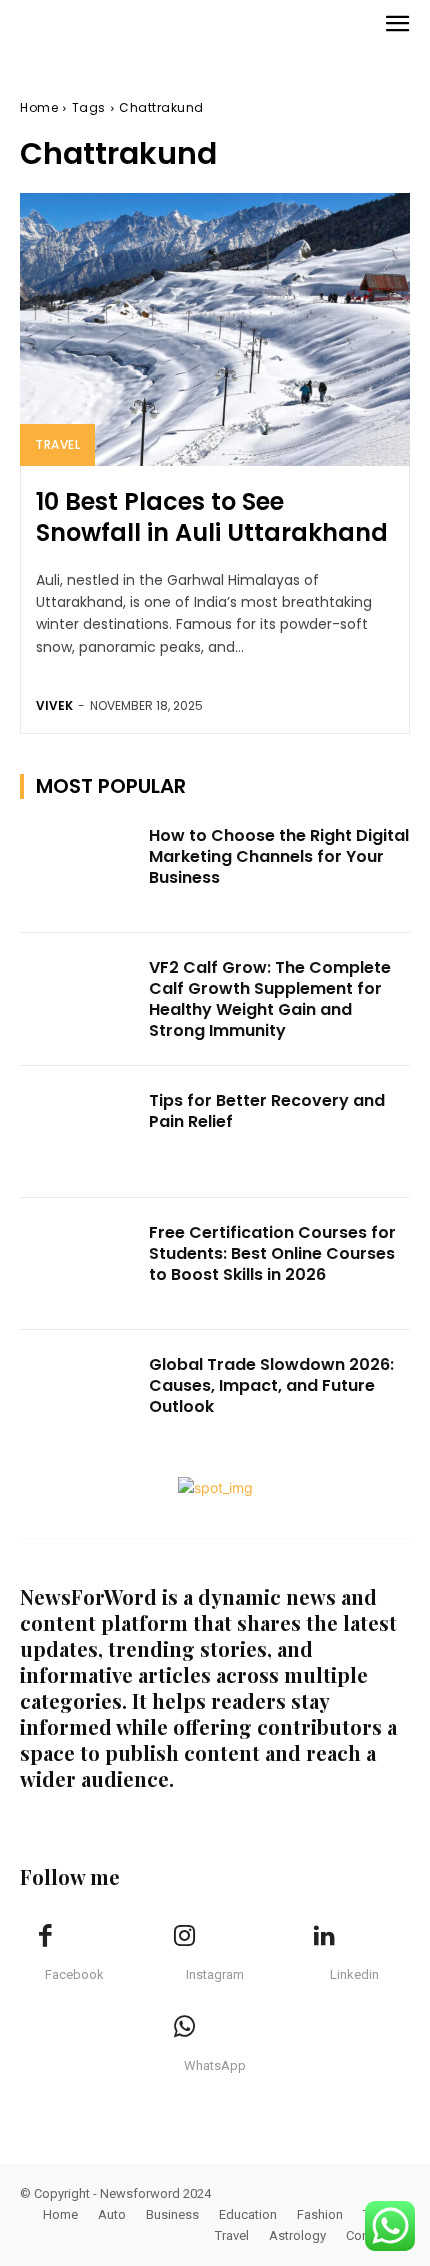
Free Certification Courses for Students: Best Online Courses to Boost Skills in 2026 (272, 1253)
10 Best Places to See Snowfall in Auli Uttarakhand (212, 517)
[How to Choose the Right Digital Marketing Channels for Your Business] (78, 867)
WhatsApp (215, 2065)
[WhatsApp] (185, 2028)
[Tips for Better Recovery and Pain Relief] (78, 1132)
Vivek (54, 705)
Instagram (215, 1974)
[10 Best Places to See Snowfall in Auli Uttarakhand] (215, 329)
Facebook (74, 1974)
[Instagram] (185, 1937)
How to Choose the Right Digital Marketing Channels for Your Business (279, 856)
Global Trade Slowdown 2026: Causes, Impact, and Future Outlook (271, 1385)
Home (39, 107)
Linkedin (354, 1974)
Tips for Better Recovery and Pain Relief (267, 1111)
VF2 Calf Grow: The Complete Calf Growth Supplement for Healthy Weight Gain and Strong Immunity (270, 998)
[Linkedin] (325, 1937)
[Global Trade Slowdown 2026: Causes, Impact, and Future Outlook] (78, 1396)
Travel (57, 444)
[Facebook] (45, 1937)
